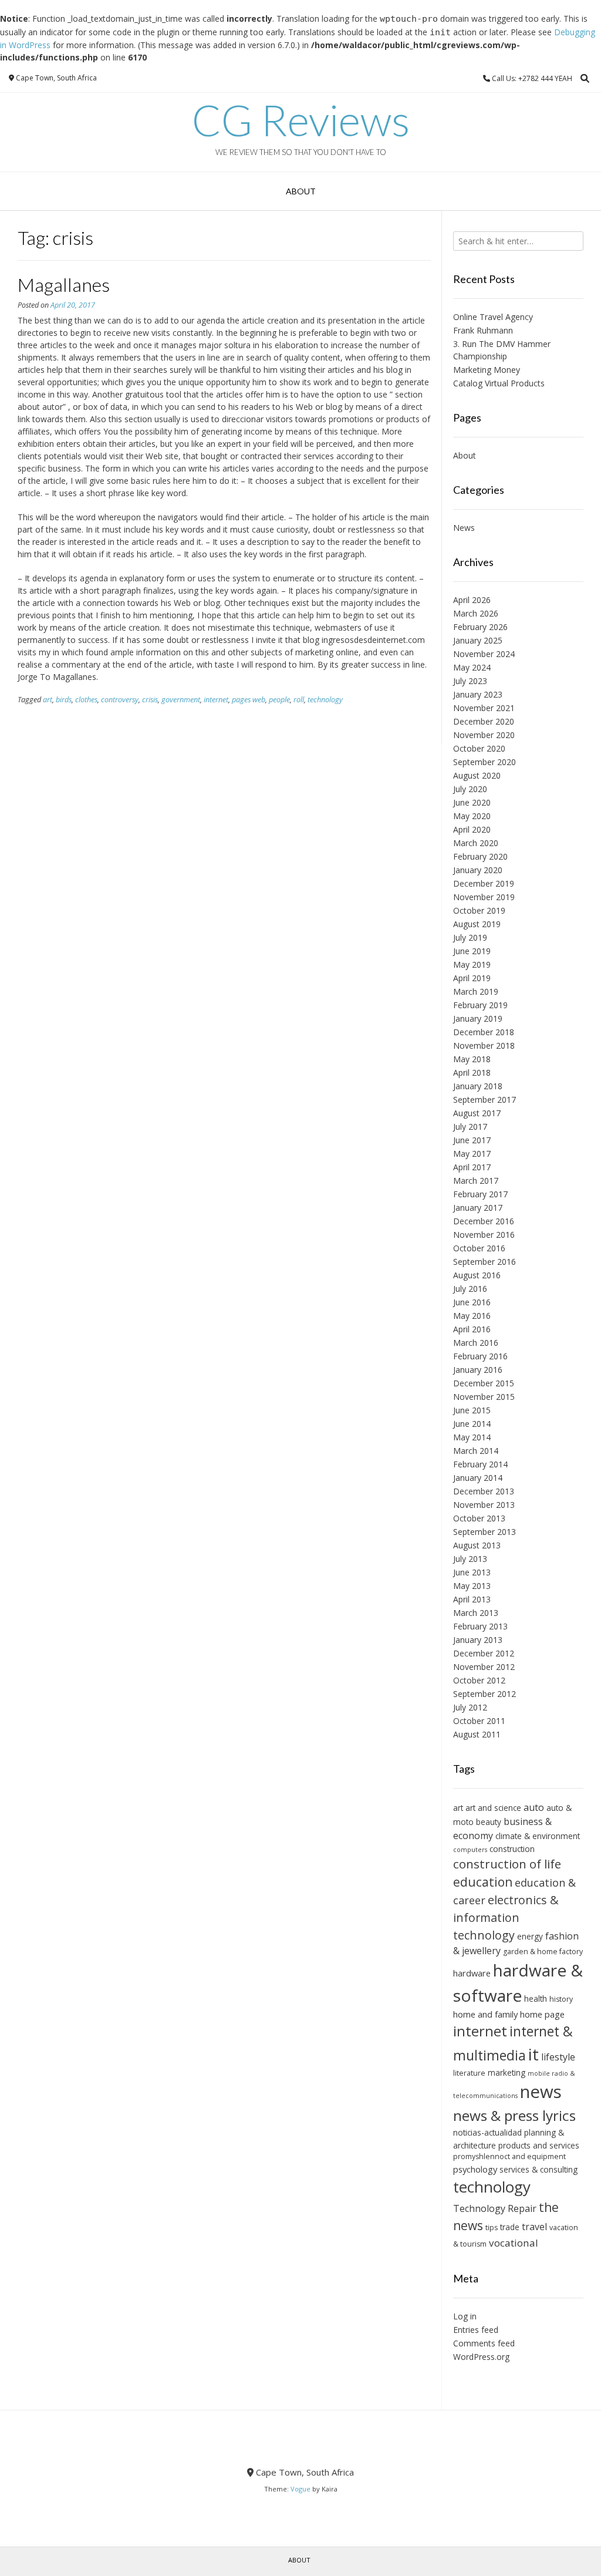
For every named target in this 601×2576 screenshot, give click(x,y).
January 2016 (478, 1370)
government (181, 700)
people (279, 700)
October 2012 (479, 1680)
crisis (150, 700)
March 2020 (476, 843)
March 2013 (476, 1613)
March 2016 (476, 1343)
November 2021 (484, 708)
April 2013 (472, 1599)
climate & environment (538, 1836)
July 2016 (470, 1289)
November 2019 (484, 897)
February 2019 (480, 1005)
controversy (120, 700)
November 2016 (484, 1235)
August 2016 (477, 1275)
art (48, 700)
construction (512, 1849)
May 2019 (472, 964)
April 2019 (472, 978)
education (483, 1882)
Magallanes (64, 284)
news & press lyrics (514, 2115)
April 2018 (472, 1073)
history (561, 1999)
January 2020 (478, 870)
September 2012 (484, 1694)
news (541, 2092)
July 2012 (470, 1707)
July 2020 (470, 789)
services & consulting (538, 2169)
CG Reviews (301, 120)
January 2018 (478, 1086)
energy (530, 1936)
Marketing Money (487, 370)
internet (216, 700)
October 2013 (479, 1518)
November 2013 (484, 1505)
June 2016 (472, 1302)
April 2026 (472, 600)
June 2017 (472, 1140)
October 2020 (479, 748)
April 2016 (472, 1329)
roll (299, 700)
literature (469, 2073)
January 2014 (478, 1478)
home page (542, 2014)
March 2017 (476, 1181)
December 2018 (484, 1032)
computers (470, 1850)
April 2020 (472, 829)
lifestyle (558, 2057)
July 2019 (470, 937)
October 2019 (479, 910)
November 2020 (484, 735)
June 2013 (472, 1572)
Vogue (300, 2489)
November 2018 (484, 1045)
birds (64, 700)
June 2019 (472, 951)
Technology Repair (495, 2208)
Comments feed (484, 2343)
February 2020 (480, 856)
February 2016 (480, 1356)
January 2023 (478, 694)
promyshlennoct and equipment (509, 2156)
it (534, 2054)
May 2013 (472, 1586)
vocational (514, 2243)
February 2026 (480, 627)
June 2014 (472, 1424)
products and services (539, 2145)
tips (492, 2228)
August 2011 (477, 1734)
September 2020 (484, 762)
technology (325, 700)
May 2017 (472, 1154)
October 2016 (479, 1248)
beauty (489, 1822)
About (301, 191)
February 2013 (480, 1626)
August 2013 (477, 1545)
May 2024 (472, 667)
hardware (472, 1973)
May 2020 (472, 816)
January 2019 (478, 1018)
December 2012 (484, 1653)
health (536, 1998)
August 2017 (477, 1113)
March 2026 (476, 613)
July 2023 (470, 681)
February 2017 (480, 1194)
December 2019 (484, 883)
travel (534, 2227)
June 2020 (472, 802)
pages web (249, 700)
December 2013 (484, 1491)
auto (534, 1807)
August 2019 (477, 924)
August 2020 (477, 775)
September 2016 (484, 1262)
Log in (465, 2316)
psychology (475, 2169)
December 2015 (484, 1383)
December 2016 (484, 1221)
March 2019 (476, 991)
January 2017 (478, 1208)
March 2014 (476, 1451)
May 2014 (472, 1437)
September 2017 (484, 1100)
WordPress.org (481, 2357)
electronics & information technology (506, 1917)
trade (510, 2227)
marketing (507, 2072)
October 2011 (479, 1721)
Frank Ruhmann (483, 330)
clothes (86, 700)
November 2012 (484, 1667)
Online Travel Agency (493, 317)
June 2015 (472, 1410)
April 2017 (472, 1167)
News (464, 528)
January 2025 (478, 640)
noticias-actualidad (487, 2132)
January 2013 (478, 1640)
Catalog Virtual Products (499, 383)
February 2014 (480, 1464)
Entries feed (476, 2330)
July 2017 (470, 1127)
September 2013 (484, 1532)
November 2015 (484, 1397)
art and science (493, 1808)
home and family (485, 2014)
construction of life (507, 1864)
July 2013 (470, 1559)
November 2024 (484, 654)
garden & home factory (543, 1952)
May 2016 (472, 1316)
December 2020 (484, 721)
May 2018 (472, 1059)
